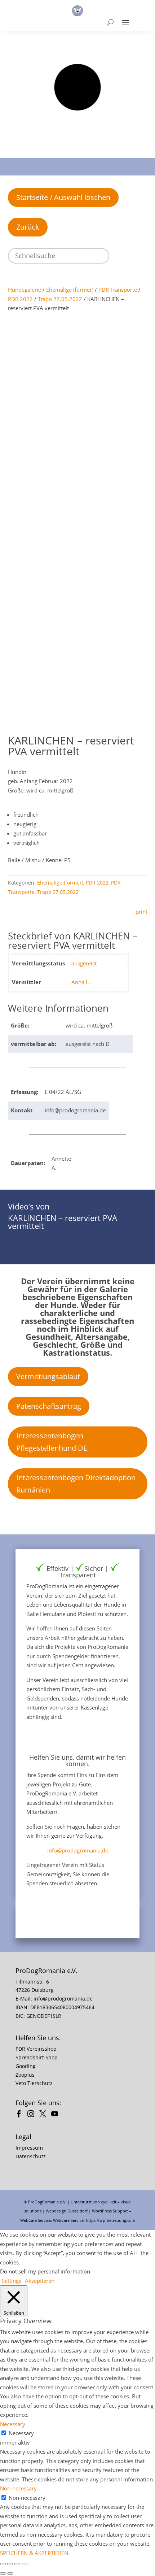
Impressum (29, 2148)
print (141, 912)
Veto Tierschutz (34, 2083)
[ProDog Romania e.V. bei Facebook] (21, 2115)
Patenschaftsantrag (49, 1406)
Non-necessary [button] (18, 2488)
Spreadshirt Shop (37, 2057)
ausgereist (84, 963)
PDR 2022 (20, 299)
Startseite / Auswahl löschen (63, 197)
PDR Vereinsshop (36, 2049)
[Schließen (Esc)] (25, 2564)
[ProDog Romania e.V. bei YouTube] (56, 2115)
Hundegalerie (25, 290)
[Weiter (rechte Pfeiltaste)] (10, 2573)
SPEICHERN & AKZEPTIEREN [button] (34, 2553)
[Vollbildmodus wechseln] (10, 2564)
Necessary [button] (13, 2424)
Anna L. (81, 982)
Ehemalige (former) (70, 290)
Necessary (21, 2433)
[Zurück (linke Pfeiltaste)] (3, 2573)
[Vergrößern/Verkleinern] (3, 2564)
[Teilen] (17, 2564)
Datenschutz (31, 2156)
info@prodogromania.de (78, 1850)
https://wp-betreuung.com (110, 2220)
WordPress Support (110, 2211)
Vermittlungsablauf (48, 1376)
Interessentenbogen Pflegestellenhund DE (52, 1442)
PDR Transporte (118, 290)
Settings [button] (12, 2281)
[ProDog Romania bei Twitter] (45, 2115)
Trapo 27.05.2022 (60, 299)
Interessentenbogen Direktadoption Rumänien (76, 1484)
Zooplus (25, 2075)
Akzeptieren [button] (40, 2281)
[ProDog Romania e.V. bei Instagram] (33, 2115)
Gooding (26, 2066)
